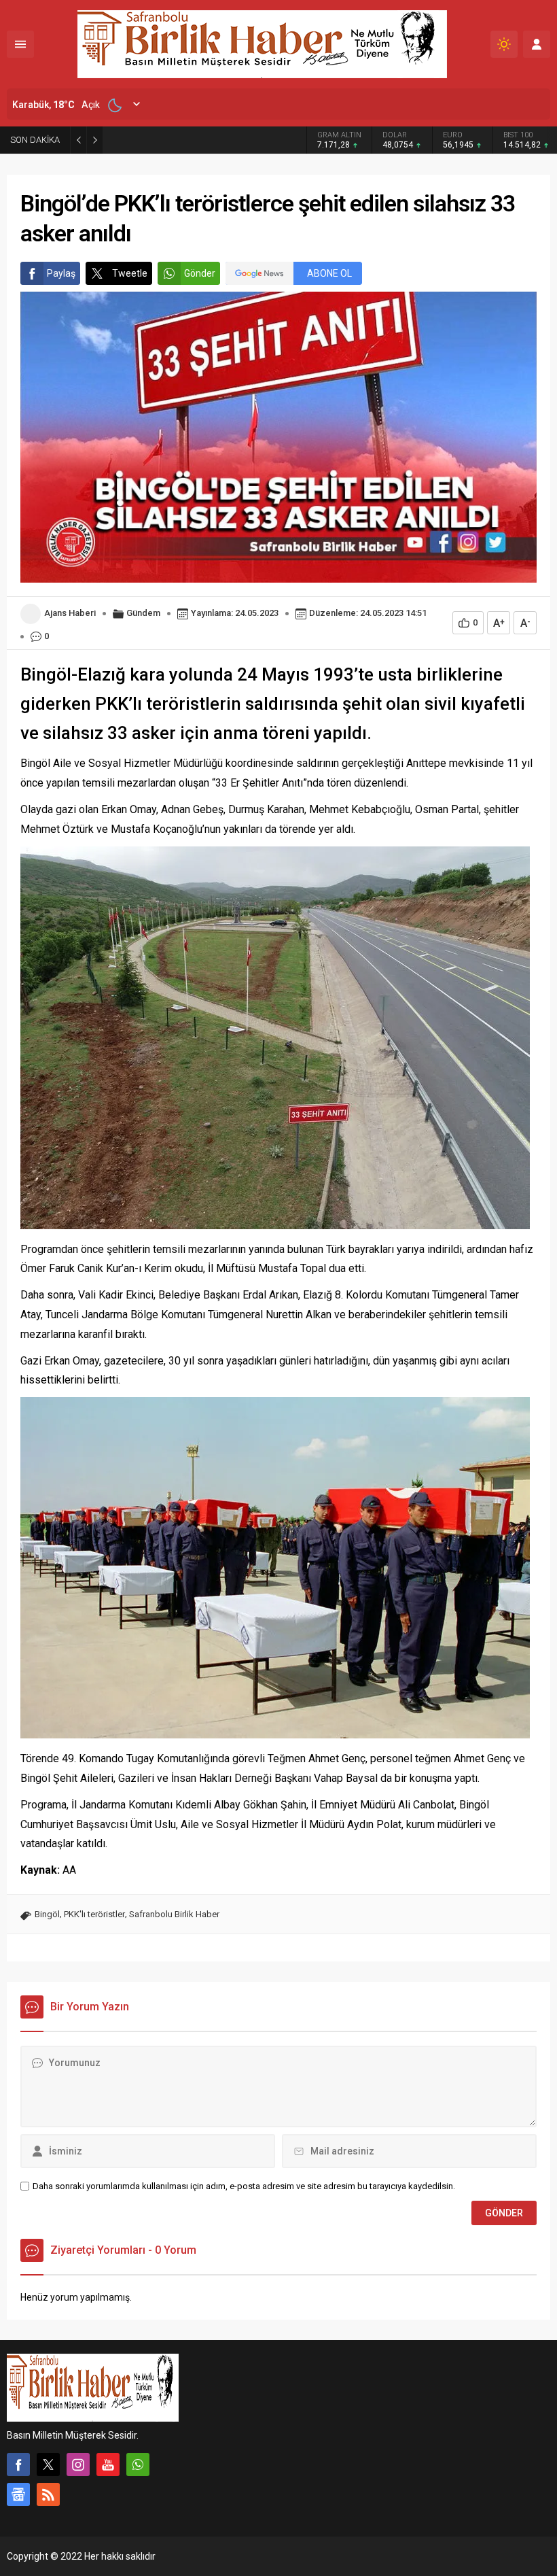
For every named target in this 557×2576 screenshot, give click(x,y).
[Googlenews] (18, 2494)
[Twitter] (48, 2465)
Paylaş (61, 273)
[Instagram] (78, 2465)
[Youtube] (108, 2465)
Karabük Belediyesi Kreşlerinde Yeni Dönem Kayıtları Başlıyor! (204, 139)
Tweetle (130, 273)
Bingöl (47, 1914)
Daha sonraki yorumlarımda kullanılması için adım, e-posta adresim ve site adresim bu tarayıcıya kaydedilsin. (244, 2186)
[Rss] (48, 2494)
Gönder (200, 273)
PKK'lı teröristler (94, 1914)
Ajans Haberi (70, 613)
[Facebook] (18, 2465)
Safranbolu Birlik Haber (174, 1914)
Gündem (143, 613)
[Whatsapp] (138, 2465)
